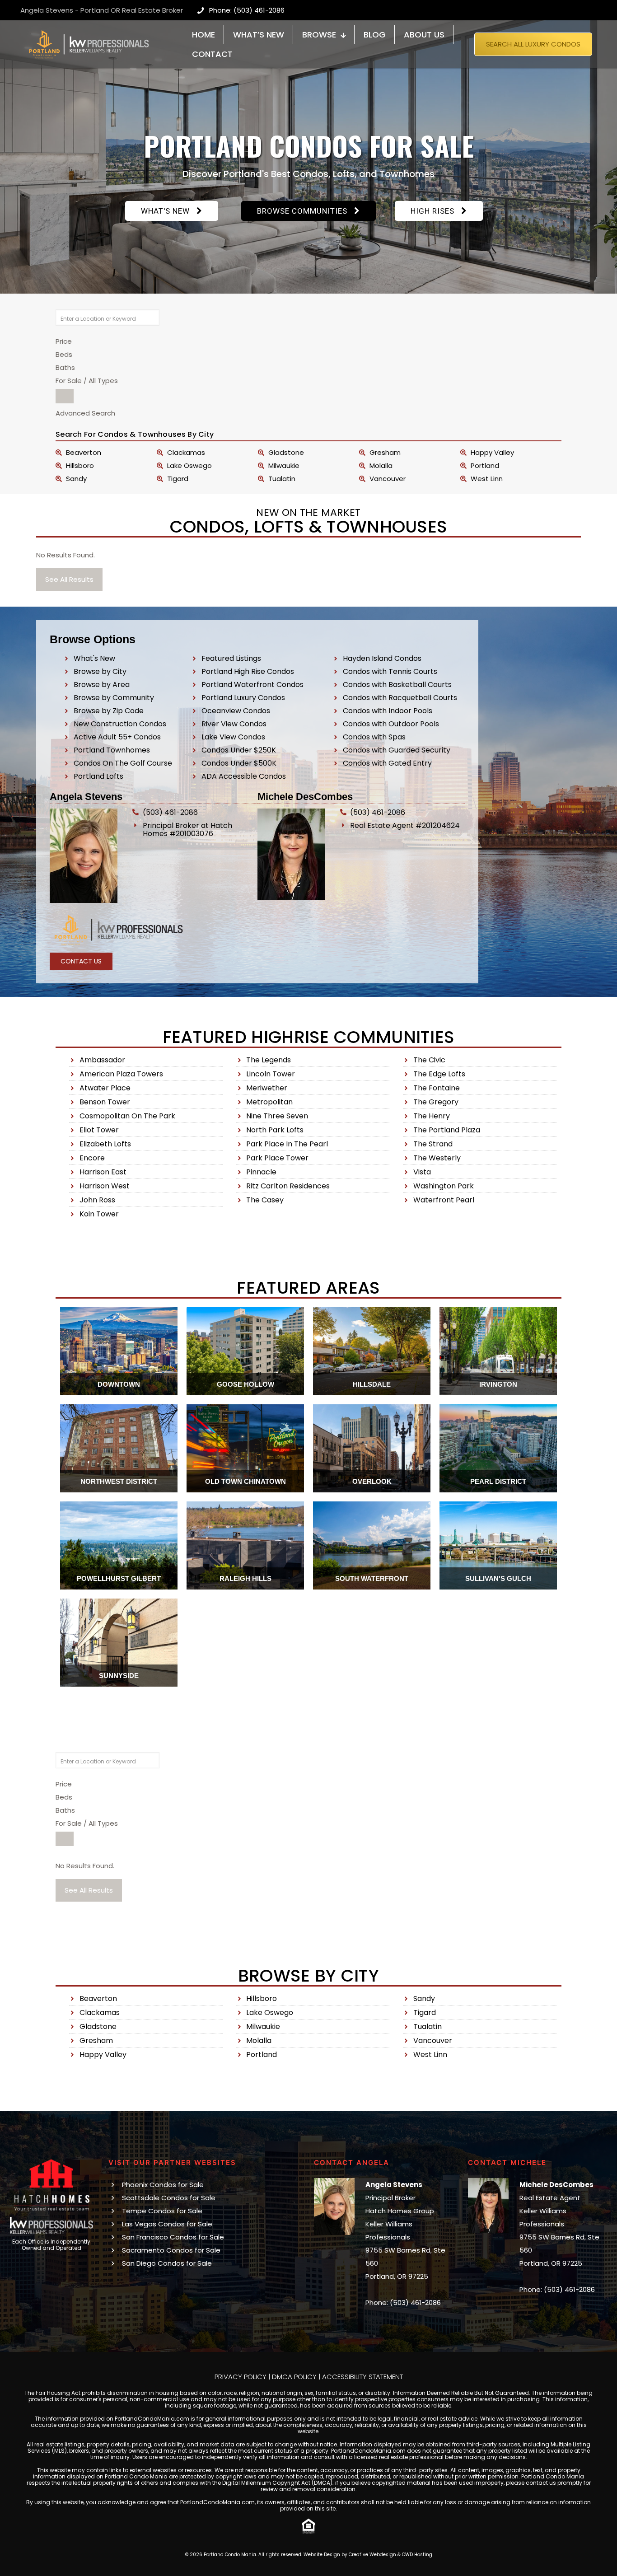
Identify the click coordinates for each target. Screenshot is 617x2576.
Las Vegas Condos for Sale (167, 2224)
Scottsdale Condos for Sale (169, 2198)
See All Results (69, 579)
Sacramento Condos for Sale (171, 2250)
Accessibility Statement (362, 2377)
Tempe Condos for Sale (162, 2211)
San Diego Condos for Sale (167, 2263)
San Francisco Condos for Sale (173, 2237)
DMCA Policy (294, 2377)
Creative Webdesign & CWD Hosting (390, 2555)
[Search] (65, 396)
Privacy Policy (241, 2377)
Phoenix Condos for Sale (163, 2185)
